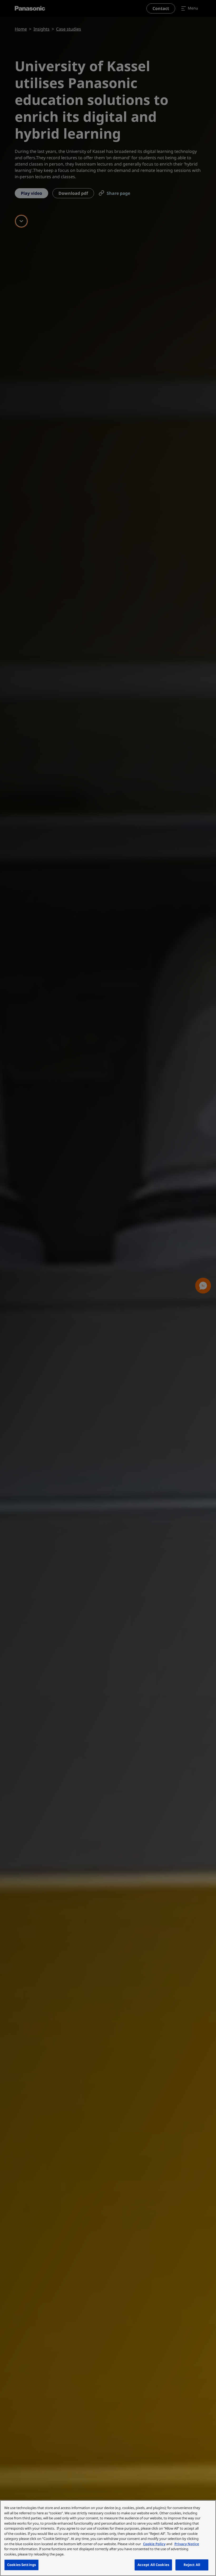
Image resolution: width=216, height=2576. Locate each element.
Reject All (192, 2565)
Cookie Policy (154, 2544)
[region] (108, 2538)
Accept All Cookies (153, 2565)
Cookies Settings (21, 2565)
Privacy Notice (187, 2544)
